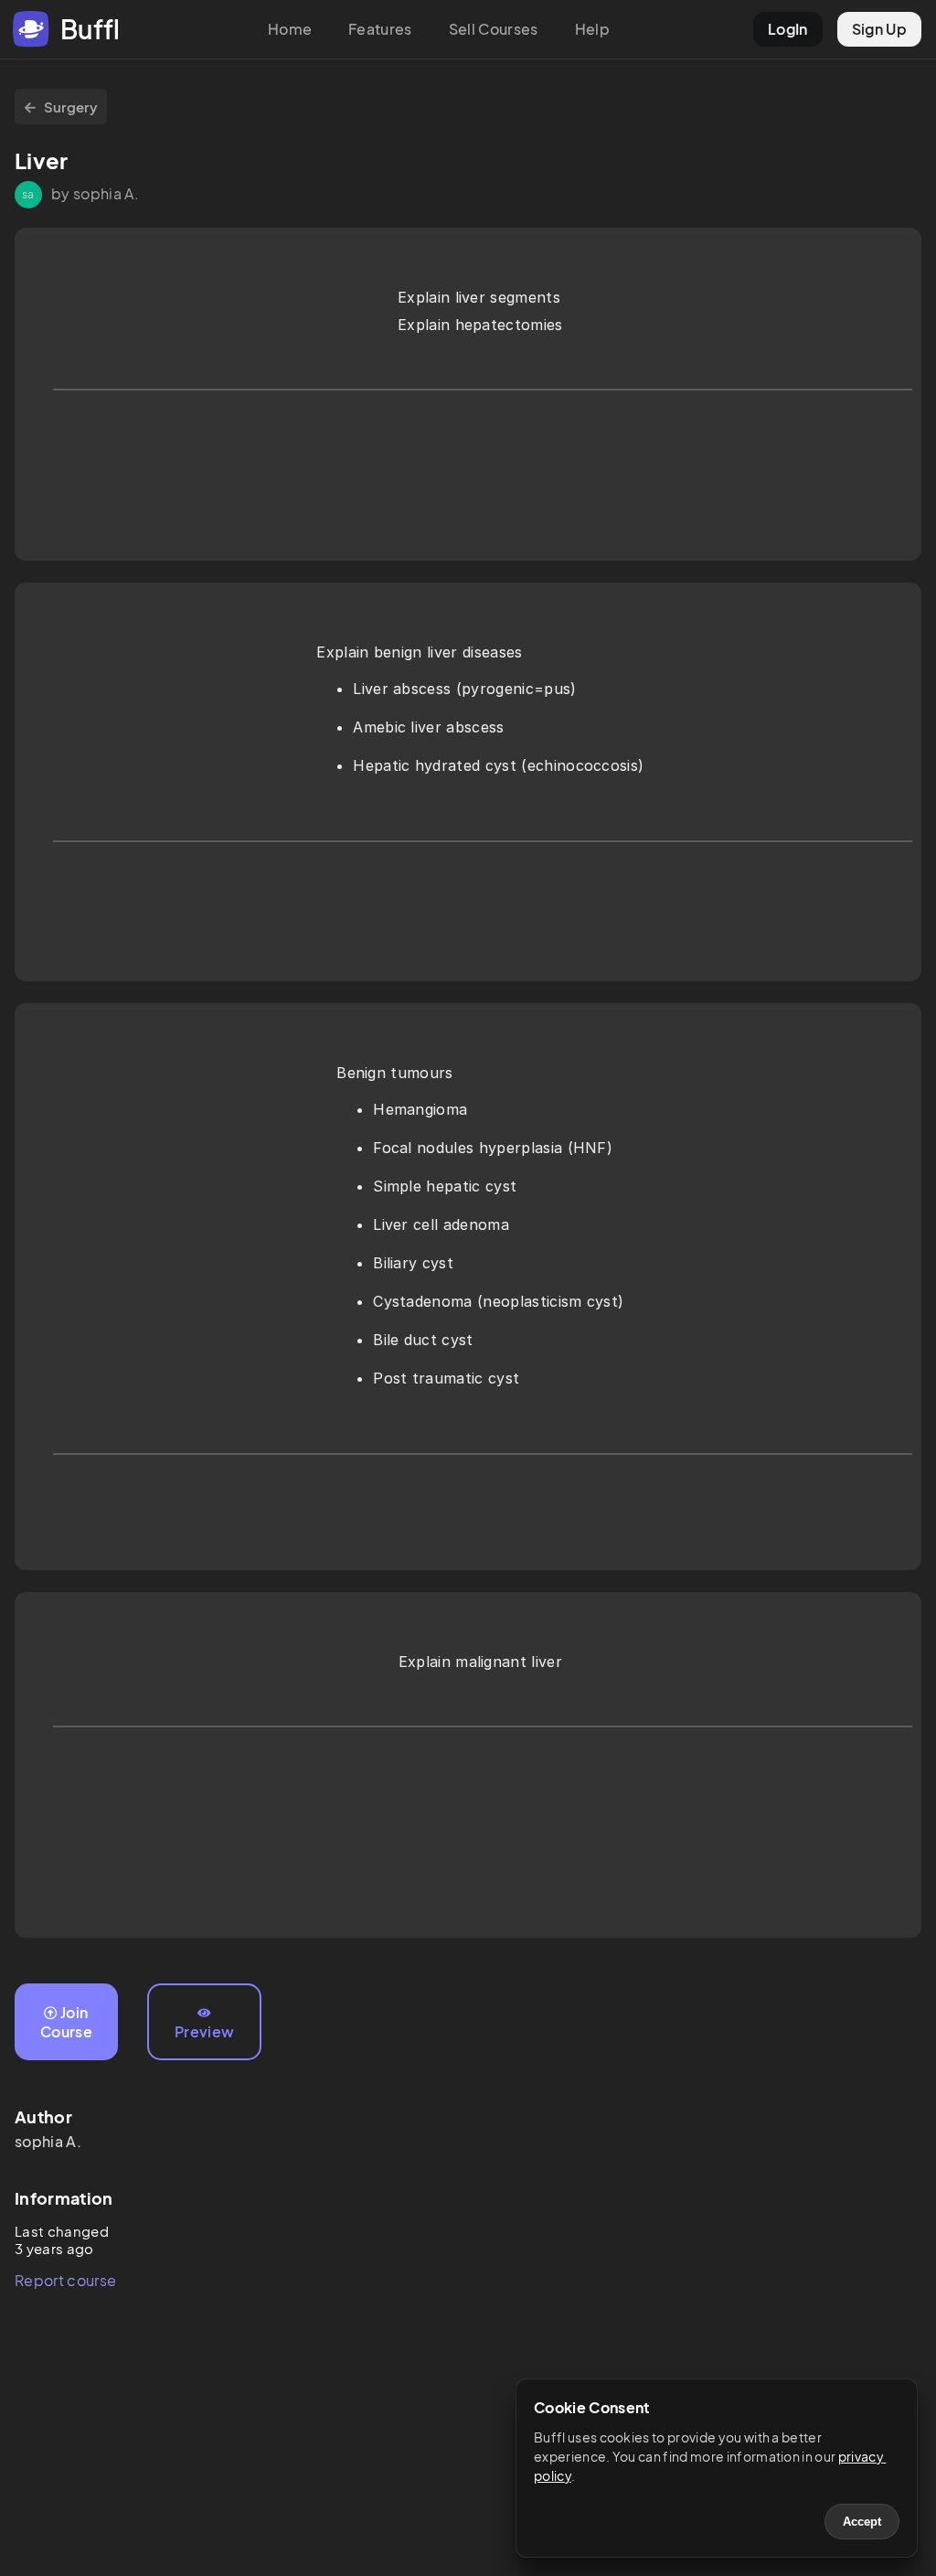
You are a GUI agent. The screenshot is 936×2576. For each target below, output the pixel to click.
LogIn (788, 29)
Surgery (71, 107)
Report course (65, 2280)
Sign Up (879, 29)
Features (380, 29)
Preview (204, 2031)
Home (290, 29)
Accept (862, 2522)
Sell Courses (494, 29)
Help (592, 29)
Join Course (66, 2022)
